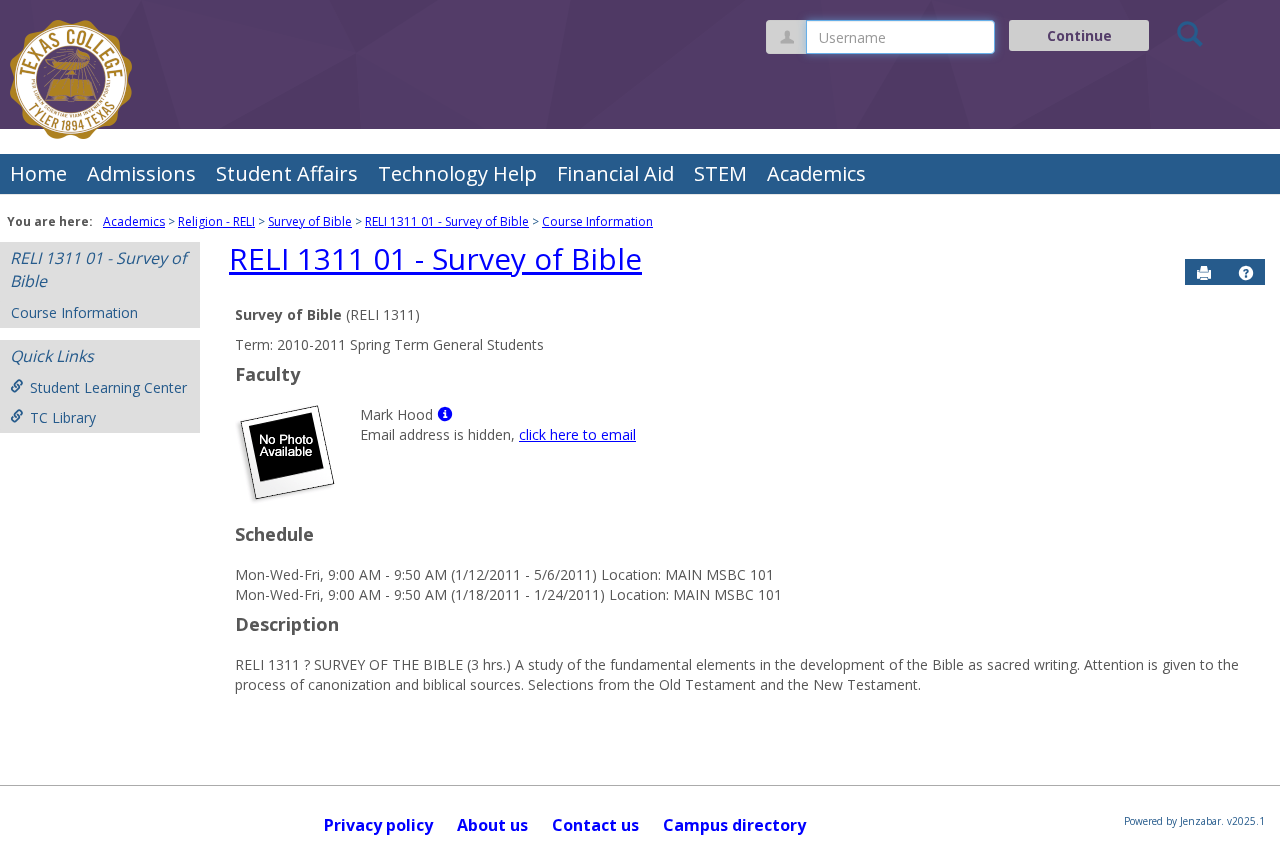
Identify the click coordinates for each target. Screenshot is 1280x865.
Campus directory (734, 825)
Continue (1079, 35)
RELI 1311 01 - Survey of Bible (447, 221)
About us (492, 825)
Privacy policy (378, 825)
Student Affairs (287, 173)
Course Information (597, 221)
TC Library (63, 417)
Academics (816, 173)
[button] (1246, 273)
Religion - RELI (216, 221)
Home (38, 173)
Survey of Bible (310, 221)
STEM (720, 173)
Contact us (595, 825)
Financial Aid (615, 173)
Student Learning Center (108, 387)
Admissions (141, 173)
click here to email (577, 434)
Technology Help (457, 173)
